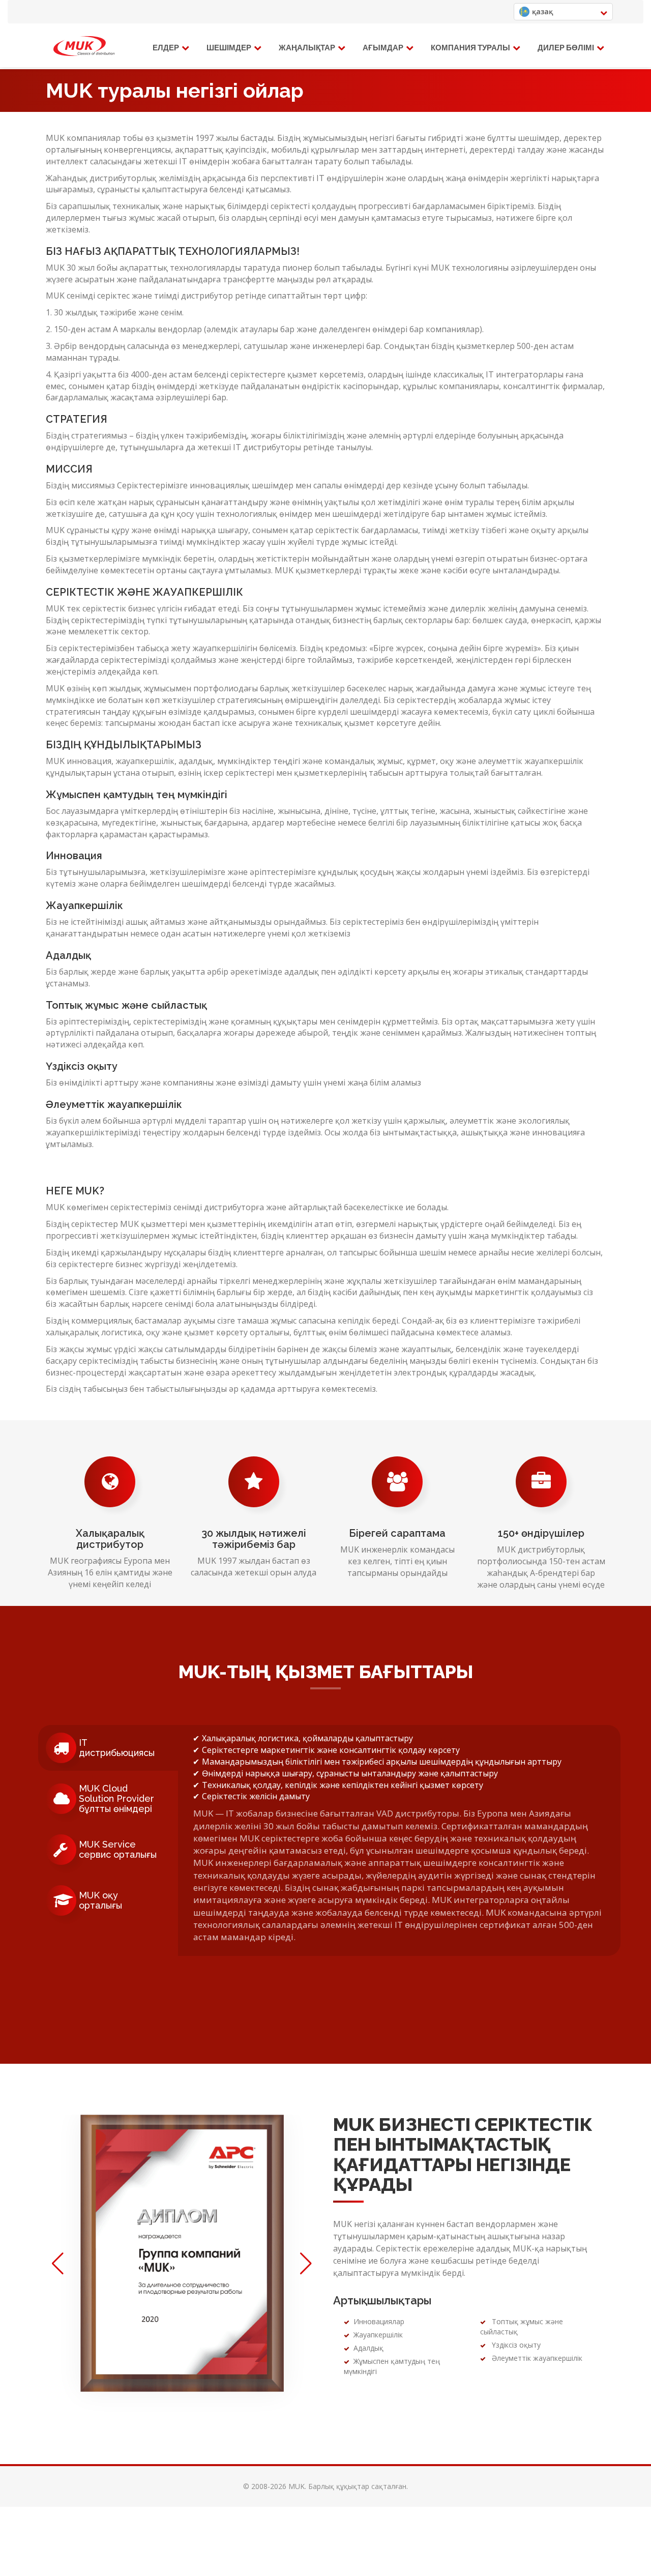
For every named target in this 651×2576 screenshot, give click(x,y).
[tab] (108, 1748)
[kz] (84, 46)
